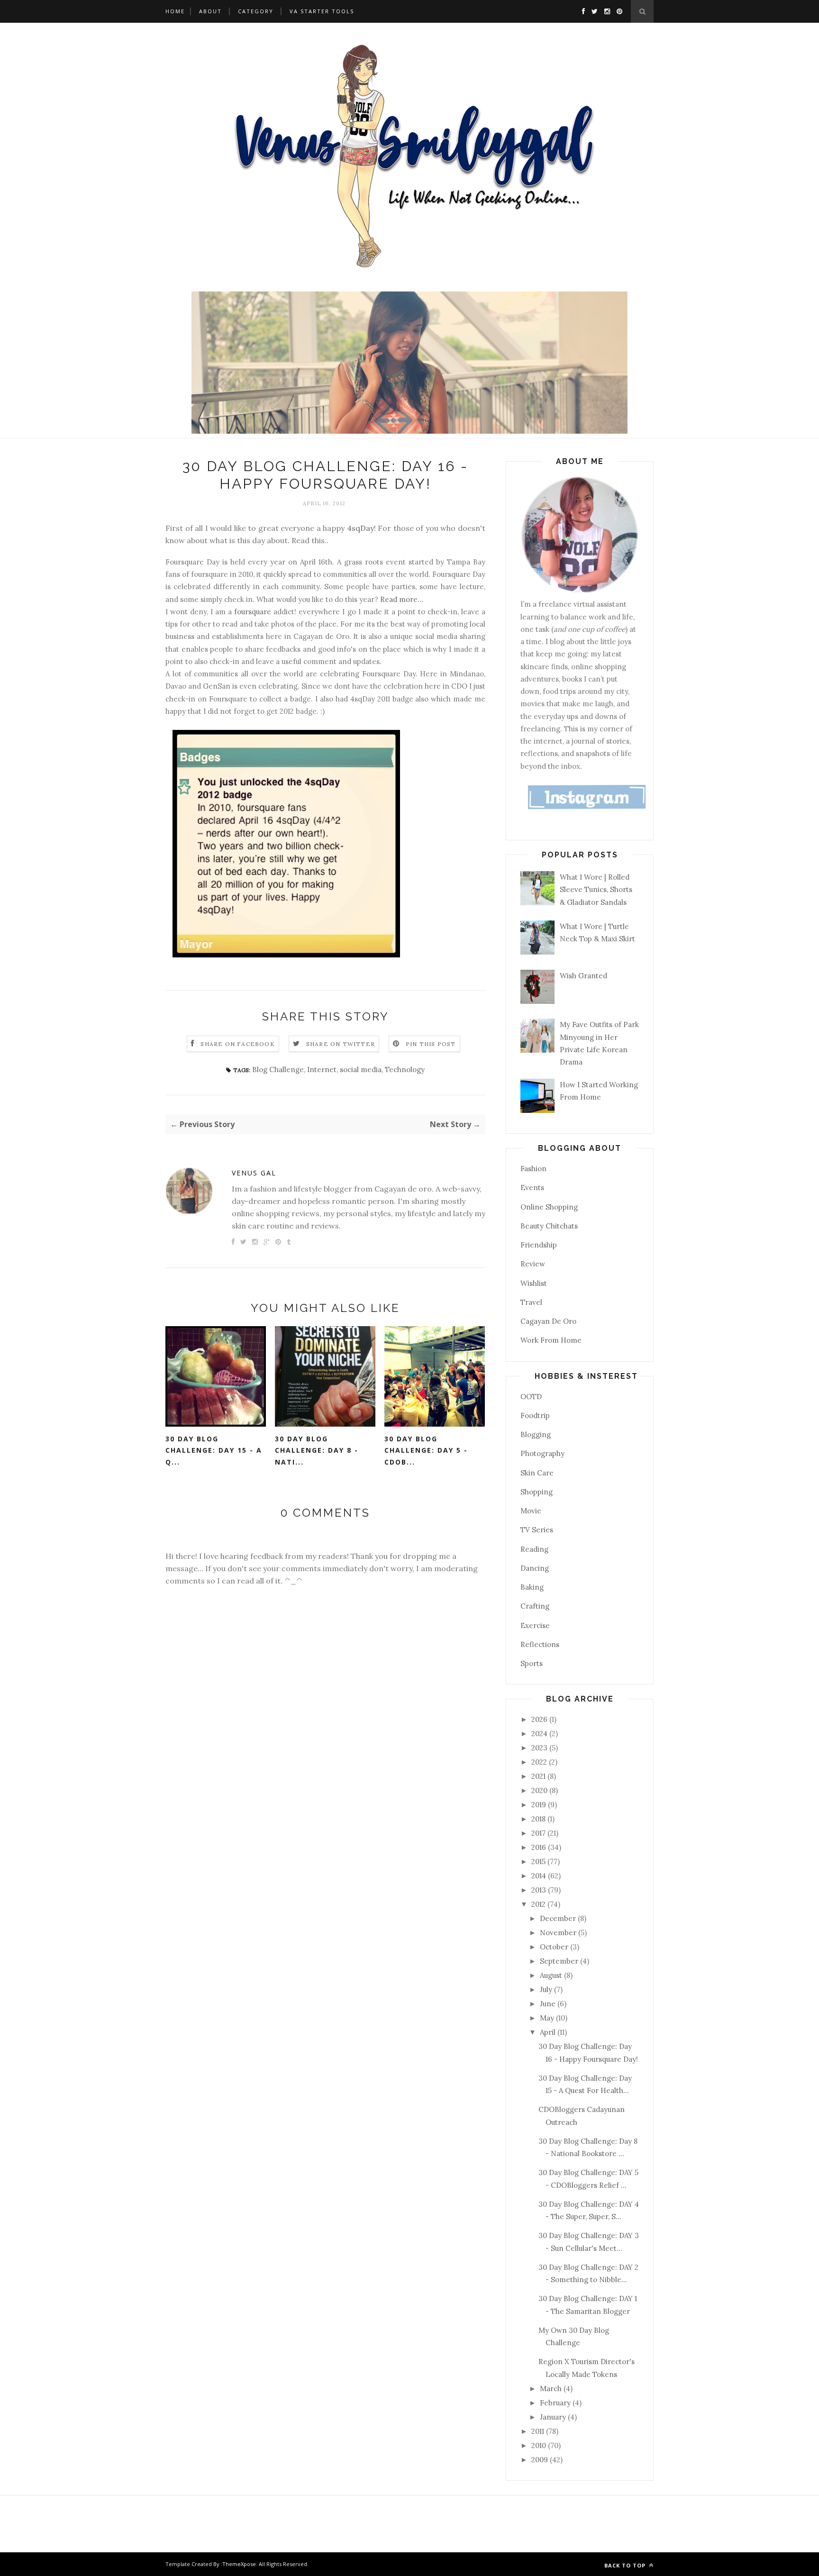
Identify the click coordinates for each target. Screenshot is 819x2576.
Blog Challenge (278, 1070)
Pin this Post (431, 1044)
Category (256, 11)
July (547, 1989)
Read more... (402, 599)
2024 (540, 1734)
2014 (540, 1876)
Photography (542, 1453)
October (555, 1947)
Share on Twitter (341, 1044)
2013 (540, 1890)
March (552, 2389)
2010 (540, 2445)
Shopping (537, 1492)
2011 (539, 2431)
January (554, 2417)
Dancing (535, 1568)
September (560, 1961)
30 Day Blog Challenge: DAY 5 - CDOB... (426, 1450)
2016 (540, 1847)
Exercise (535, 1625)
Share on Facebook (237, 1044)
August (552, 1975)
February (556, 2403)
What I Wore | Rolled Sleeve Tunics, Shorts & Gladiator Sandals (596, 890)
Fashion (533, 1169)
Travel (531, 1302)
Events (532, 1188)
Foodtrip (535, 1415)
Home (175, 11)
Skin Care (537, 1473)
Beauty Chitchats (549, 1226)
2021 (539, 1776)
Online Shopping (549, 1207)
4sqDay (360, 528)
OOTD (531, 1397)
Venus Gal (254, 1173)
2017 (539, 1833)
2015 (539, 1861)
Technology (405, 1070)
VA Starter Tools (322, 11)
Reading (534, 1549)
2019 (540, 1805)
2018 (539, 1819)
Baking (532, 1587)
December (559, 1918)
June (549, 2004)
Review (533, 1264)
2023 (540, 1748)
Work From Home (551, 1340)
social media (361, 1070)
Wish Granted (583, 976)
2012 (539, 1904)
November (559, 1933)
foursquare (253, 612)
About (210, 11)
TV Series (537, 1530)
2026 (540, 1719)
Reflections (540, 1644)
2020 (540, 1790)
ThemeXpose (239, 2564)
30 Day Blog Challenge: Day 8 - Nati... (317, 1450)
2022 (540, 1762)
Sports (532, 1663)
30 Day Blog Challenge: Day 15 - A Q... (214, 1450)
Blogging (536, 1434)
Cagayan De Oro (548, 1321)
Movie (531, 1511)
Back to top (626, 2565)
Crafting (535, 1606)
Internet (322, 1070)
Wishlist (534, 1283)
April (549, 2032)
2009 (541, 2460)
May (548, 2018)
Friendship (539, 1245)
